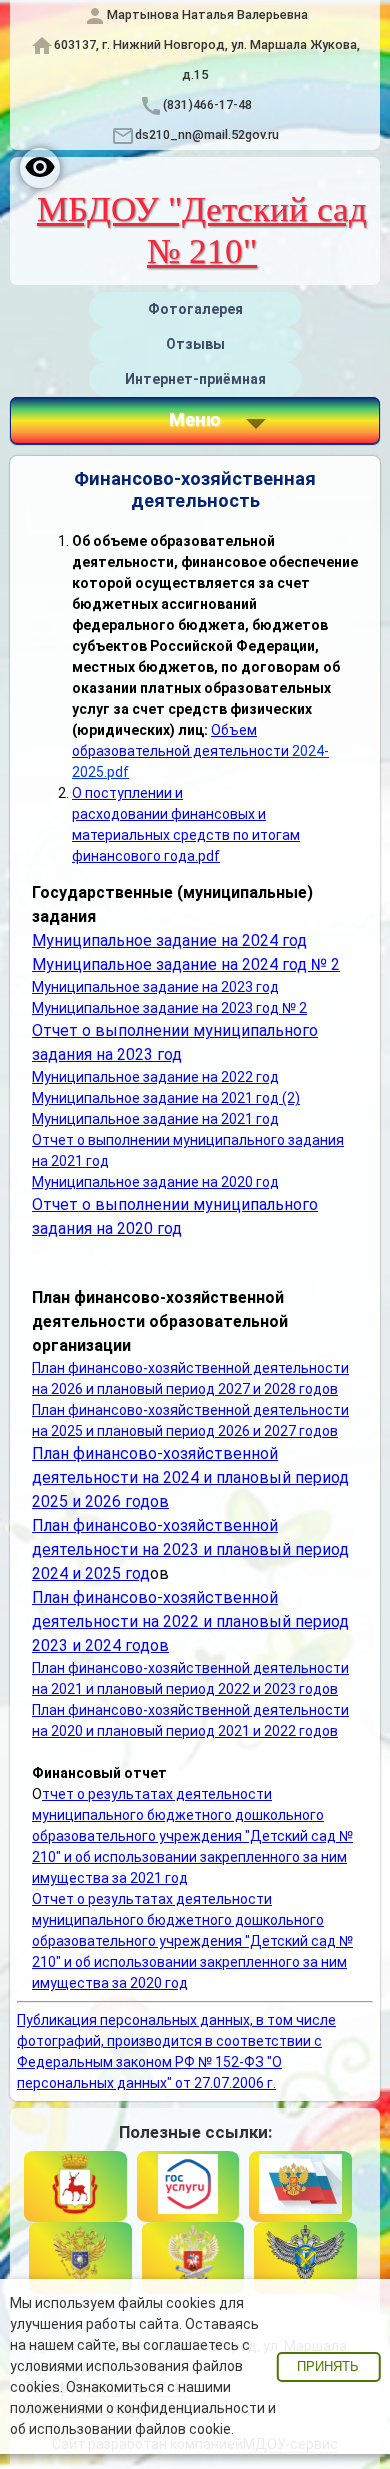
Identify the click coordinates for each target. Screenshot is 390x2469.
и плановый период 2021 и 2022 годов (212, 1731)
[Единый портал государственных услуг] (188, 2187)
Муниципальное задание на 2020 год (155, 1182)
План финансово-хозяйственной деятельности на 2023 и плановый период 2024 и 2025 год (190, 1549)
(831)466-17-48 (207, 104)
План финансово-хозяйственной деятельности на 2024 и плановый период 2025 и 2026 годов (190, 1477)
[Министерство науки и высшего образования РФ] (80, 2258)
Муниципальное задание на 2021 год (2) (166, 1098)
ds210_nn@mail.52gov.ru (207, 134)
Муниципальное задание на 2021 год (155, 1119)
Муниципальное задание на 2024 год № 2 (186, 964)
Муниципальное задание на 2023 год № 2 (169, 1008)
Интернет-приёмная (195, 379)
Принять (328, 2367)
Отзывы (195, 344)
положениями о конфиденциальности (137, 2408)
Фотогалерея (195, 309)
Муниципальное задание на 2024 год (169, 940)
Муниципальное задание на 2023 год (155, 987)
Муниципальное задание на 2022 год (155, 1077)
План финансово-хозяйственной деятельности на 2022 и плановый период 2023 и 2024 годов (190, 1621)
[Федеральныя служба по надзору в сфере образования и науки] (305, 2258)
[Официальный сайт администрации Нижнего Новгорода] (75, 2187)
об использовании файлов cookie (120, 2429)
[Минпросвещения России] (193, 2258)
